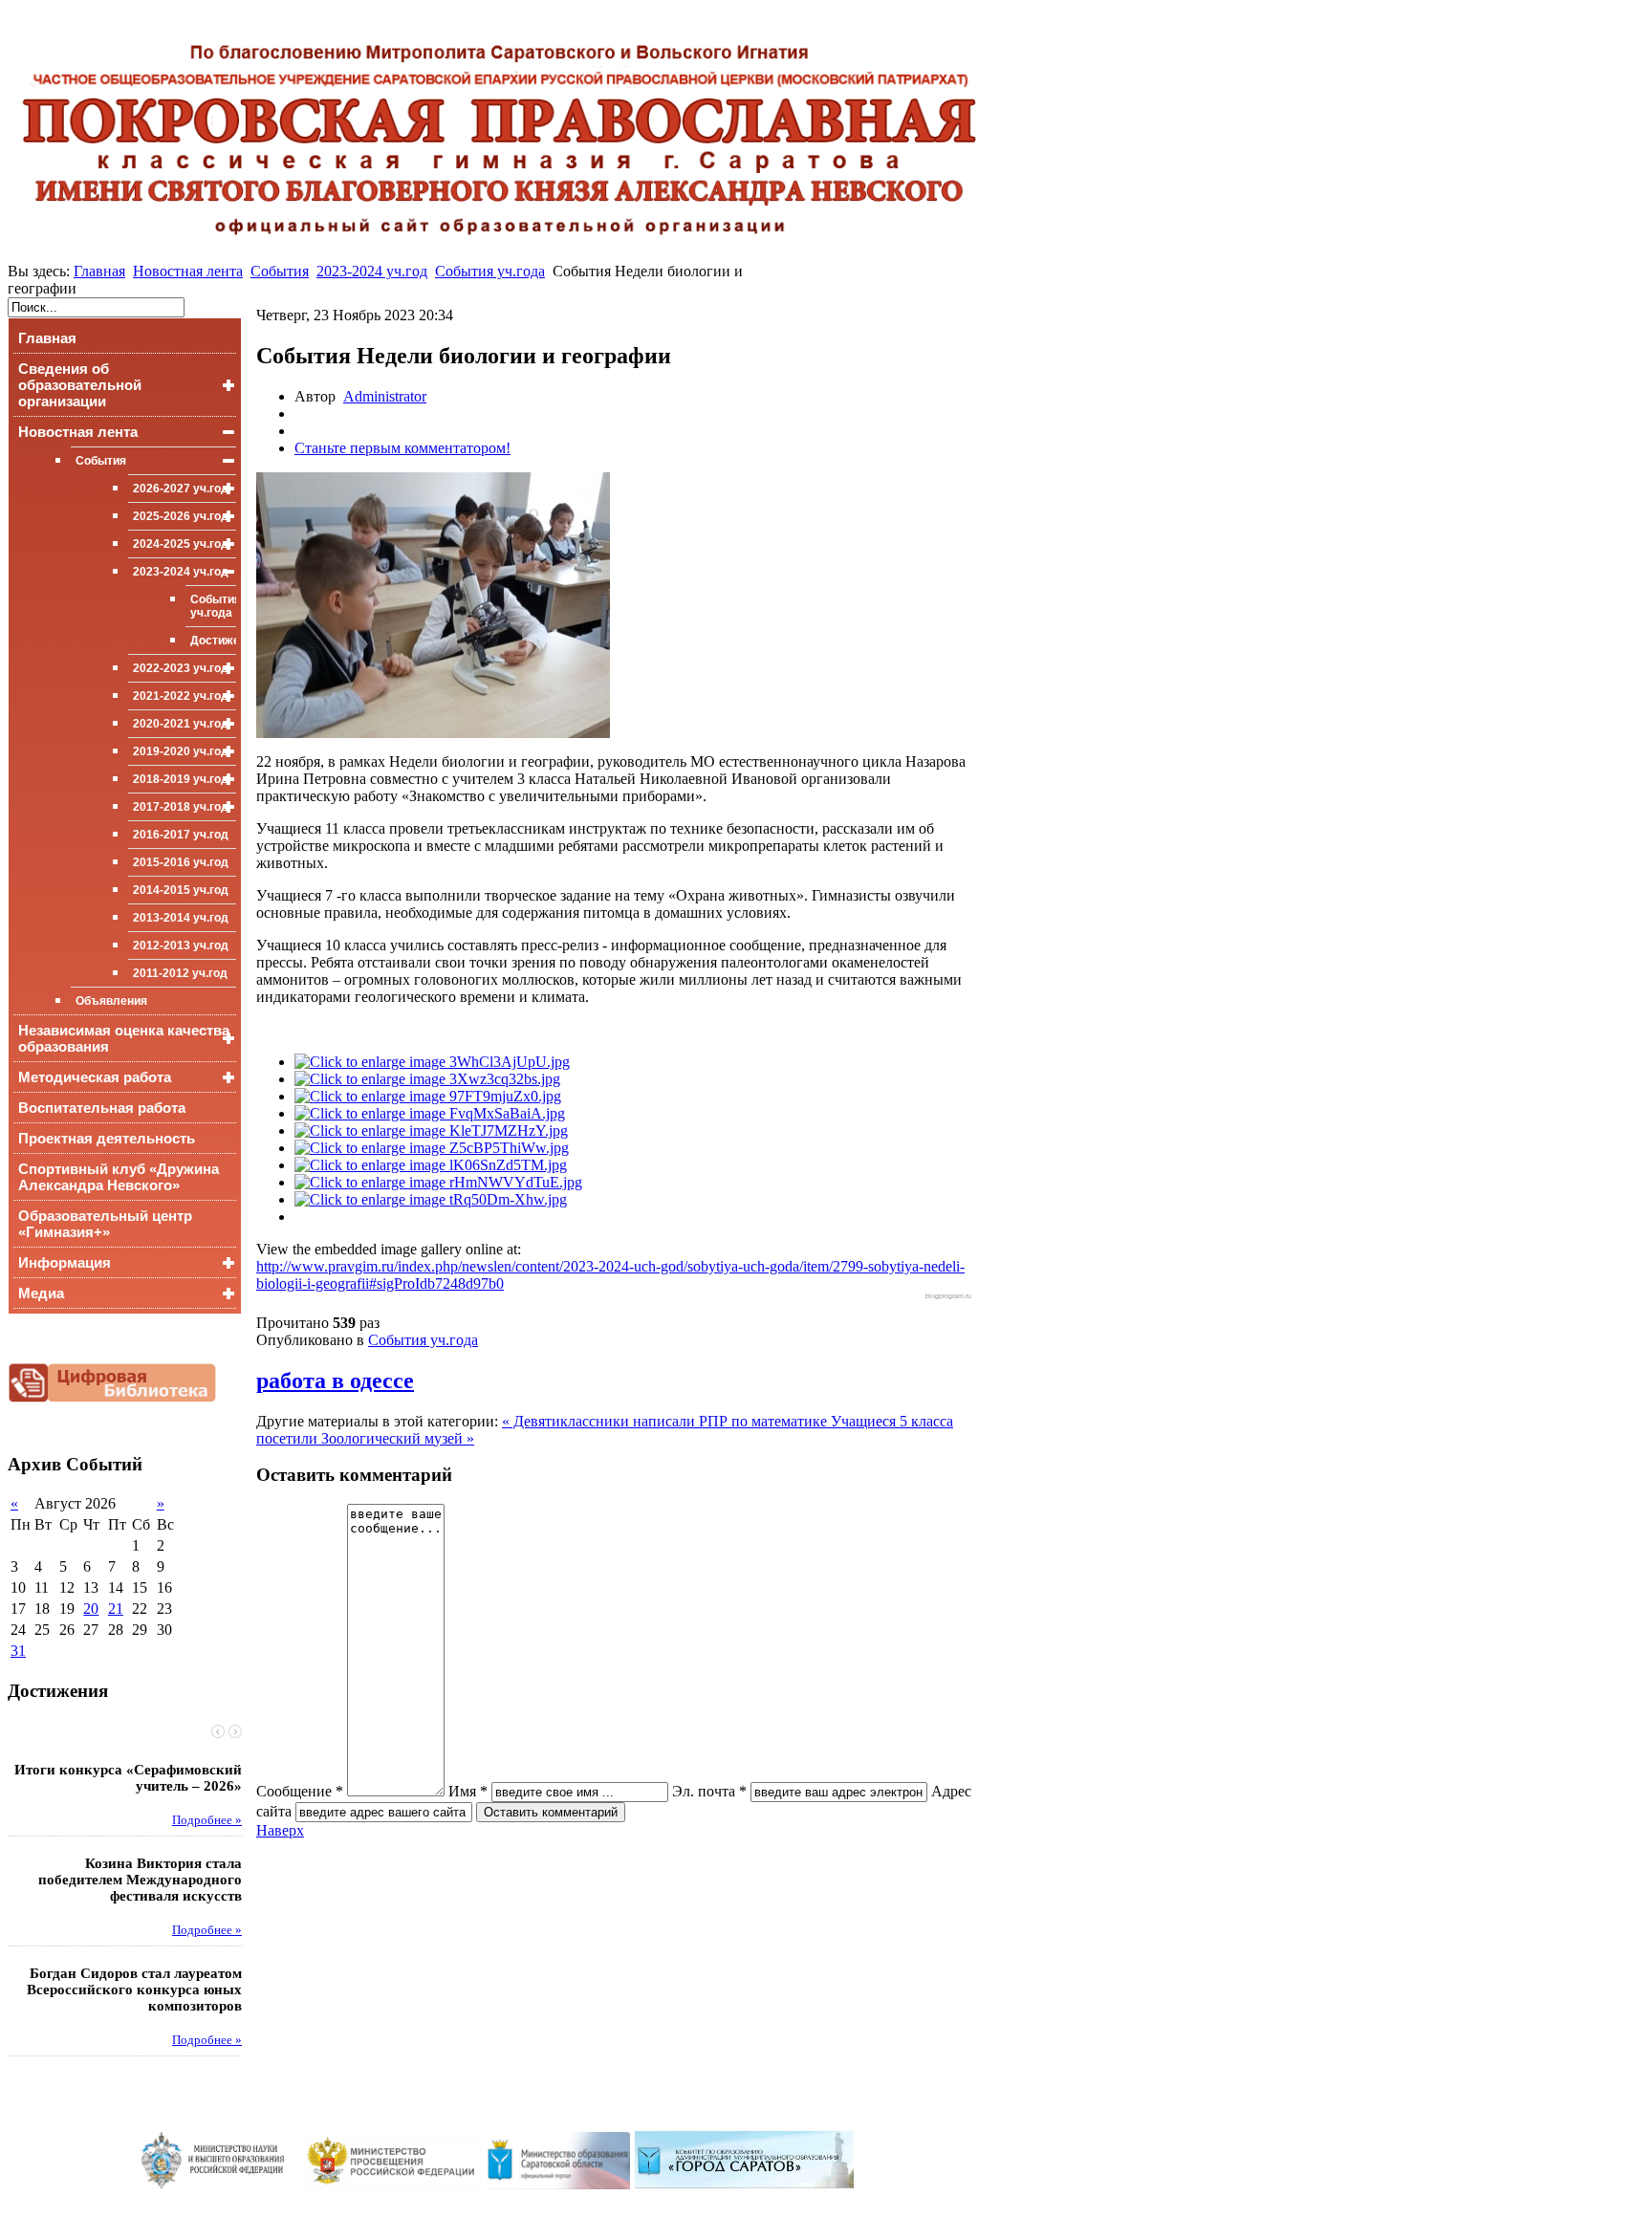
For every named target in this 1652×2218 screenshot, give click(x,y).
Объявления (111, 1001)
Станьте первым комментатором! (402, 448)
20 (91, 1609)
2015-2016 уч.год (181, 862)
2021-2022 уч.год (181, 696)
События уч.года (490, 271)
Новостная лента (188, 271)
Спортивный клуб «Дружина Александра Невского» (119, 1177)
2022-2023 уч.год (181, 668)
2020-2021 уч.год (181, 724)
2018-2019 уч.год (181, 779)
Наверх (280, 1830)
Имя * (468, 1791)
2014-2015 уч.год (181, 890)
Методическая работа (95, 1077)
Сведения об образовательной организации (80, 385)
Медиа (41, 1293)
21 (116, 1609)
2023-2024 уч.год (372, 271)
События (280, 271)
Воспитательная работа (102, 1108)
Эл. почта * (709, 1791)
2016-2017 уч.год (181, 835)
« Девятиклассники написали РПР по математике (666, 1421)
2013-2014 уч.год (181, 918)
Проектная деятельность (107, 1138)
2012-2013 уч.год (181, 946)
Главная (99, 271)
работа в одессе (335, 1381)
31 (18, 1651)
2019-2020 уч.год (181, 751)
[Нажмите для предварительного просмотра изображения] (433, 733)
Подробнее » (207, 1820)
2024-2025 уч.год (181, 544)
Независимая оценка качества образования (124, 1038)
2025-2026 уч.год (181, 516)
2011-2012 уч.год (180, 973)
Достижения (213, 641)
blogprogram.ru (948, 1296)
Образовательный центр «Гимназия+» (105, 1224)
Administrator (385, 396)
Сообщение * (300, 1791)
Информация (65, 1262)
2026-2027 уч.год (181, 489)
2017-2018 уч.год (181, 807)
